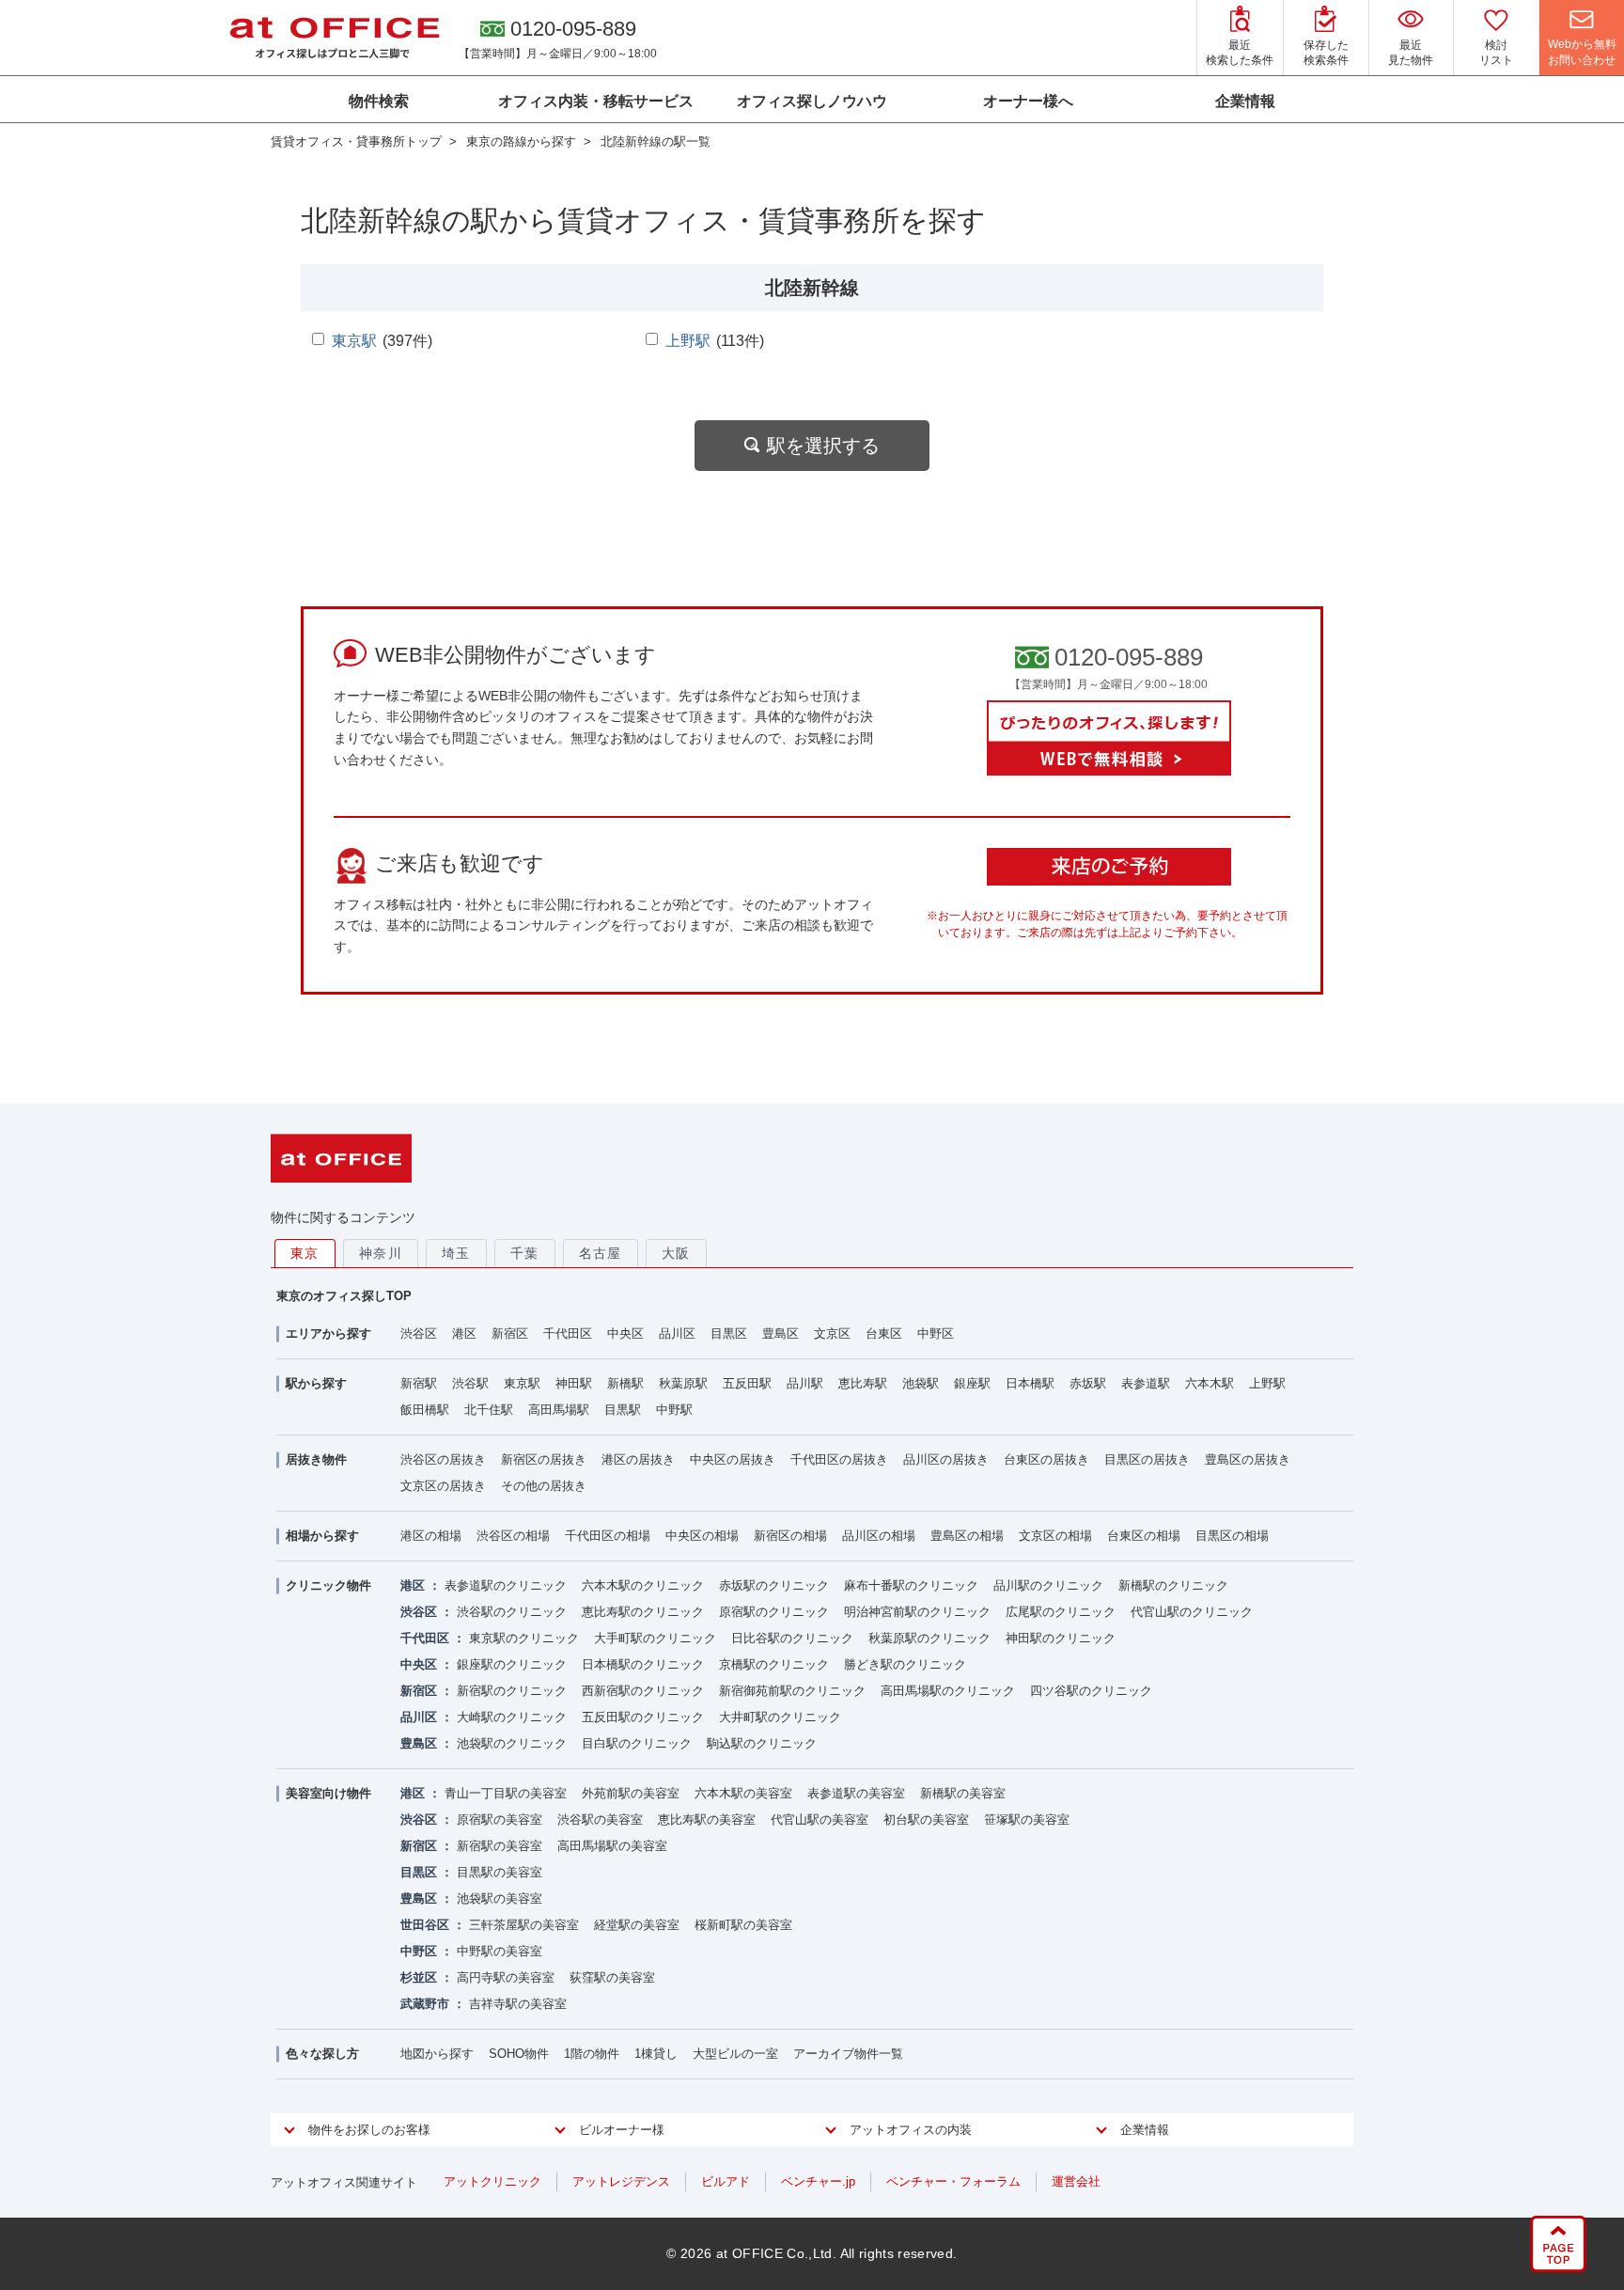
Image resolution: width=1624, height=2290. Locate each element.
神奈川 (381, 1253)
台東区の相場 (1144, 1536)
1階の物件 (592, 2054)
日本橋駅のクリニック (643, 1664)
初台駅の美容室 (926, 1819)
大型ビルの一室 (735, 2054)
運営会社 (1076, 2181)
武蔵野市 (425, 2004)
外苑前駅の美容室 (631, 1793)
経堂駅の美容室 (637, 1925)
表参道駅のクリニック (506, 1585)
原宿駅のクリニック (774, 1612)
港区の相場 (431, 1536)
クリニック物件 (328, 1585)
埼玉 (456, 1253)
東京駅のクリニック (524, 1638)
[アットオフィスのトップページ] (335, 38)
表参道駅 (1146, 1383)
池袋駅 (921, 1383)
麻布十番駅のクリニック (911, 1585)
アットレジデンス (621, 2181)
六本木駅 (1210, 1383)
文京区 (832, 1333)
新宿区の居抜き (544, 1459)
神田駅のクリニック (1061, 1638)
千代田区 (568, 1333)
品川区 (677, 1333)
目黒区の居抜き (1147, 1459)
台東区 (884, 1333)
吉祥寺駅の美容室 (518, 2004)
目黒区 (729, 1333)
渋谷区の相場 (513, 1536)
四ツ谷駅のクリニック (1091, 1691)
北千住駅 (489, 1410)
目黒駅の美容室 (500, 1872)
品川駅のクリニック (1048, 1585)
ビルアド (726, 2181)
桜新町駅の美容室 (743, 1925)
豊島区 (781, 1333)
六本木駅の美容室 (743, 1793)
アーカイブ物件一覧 (848, 2054)
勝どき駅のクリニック (905, 1664)
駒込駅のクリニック (762, 1743)
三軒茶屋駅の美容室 (524, 1925)
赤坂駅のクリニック (774, 1585)
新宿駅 (419, 1383)
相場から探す (322, 1536)
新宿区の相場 (790, 1536)
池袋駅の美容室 (500, 1898)
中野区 (936, 1333)
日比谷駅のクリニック (792, 1638)
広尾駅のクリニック (1061, 1612)
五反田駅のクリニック (643, 1717)
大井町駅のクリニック (780, 1717)
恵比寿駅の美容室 (707, 1819)
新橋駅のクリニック (1173, 1585)
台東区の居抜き (1046, 1459)
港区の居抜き (638, 1459)
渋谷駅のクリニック (512, 1612)
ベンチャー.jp (818, 2181)
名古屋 (601, 1253)
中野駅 (674, 1410)
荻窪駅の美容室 (612, 1977)
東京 (305, 1253)
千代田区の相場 (608, 1536)
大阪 (676, 1253)
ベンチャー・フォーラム (953, 2181)
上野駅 (688, 341)
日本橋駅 (1030, 1383)
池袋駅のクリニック (512, 1743)
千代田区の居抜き (839, 1459)
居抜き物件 (316, 1459)
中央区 (625, 1333)
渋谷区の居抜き (443, 1459)
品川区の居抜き (946, 1459)
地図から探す (437, 2054)
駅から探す (316, 1383)
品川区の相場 (879, 1536)
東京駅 (354, 341)
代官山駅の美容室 (820, 1819)
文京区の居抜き (443, 1486)
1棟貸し (656, 2054)
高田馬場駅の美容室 (612, 1846)
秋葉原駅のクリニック (929, 1638)
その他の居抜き (544, 1486)
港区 (464, 1333)
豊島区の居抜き (1248, 1459)
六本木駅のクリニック (643, 1585)
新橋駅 (625, 1383)
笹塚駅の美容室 (1027, 1819)
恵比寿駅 (863, 1383)
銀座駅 (972, 1383)
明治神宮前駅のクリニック (917, 1612)
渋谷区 (419, 1333)
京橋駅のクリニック (774, 1664)
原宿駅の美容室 (500, 1819)
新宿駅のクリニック (512, 1691)
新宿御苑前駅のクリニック (792, 1691)
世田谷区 (425, 1925)
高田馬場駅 (559, 1410)
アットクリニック (492, 2181)
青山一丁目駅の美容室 (506, 1793)
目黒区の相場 (1232, 1536)
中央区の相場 (702, 1536)
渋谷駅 (470, 1383)
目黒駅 (623, 1410)
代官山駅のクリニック (1192, 1612)
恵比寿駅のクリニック (643, 1612)
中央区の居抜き (733, 1459)
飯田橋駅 (425, 1410)
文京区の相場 (1055, 1536)
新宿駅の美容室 (500, 1846)
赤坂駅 (1088, 1383)
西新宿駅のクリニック (643, 1691)
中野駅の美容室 (500, 1951)
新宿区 (510, 1333)
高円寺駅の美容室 (506, 1977)
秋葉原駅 (683, 1383)
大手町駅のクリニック (655, 1638)
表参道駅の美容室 (856, 1793)
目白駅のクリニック (637, 1743)
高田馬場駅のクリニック (948, 1691)
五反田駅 (747, 1383)
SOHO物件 (519, 2054)
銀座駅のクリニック (512, 1664)
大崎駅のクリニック (512, 1717)
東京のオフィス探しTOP (344, 1296)
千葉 (525, 1253)
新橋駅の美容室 (963, 1793)
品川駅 (805, 1383)
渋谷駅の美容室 (600, 1819)
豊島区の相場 (967, 1536)
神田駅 (574, 1383)
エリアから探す (328, 1333)
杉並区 (419, 1977)
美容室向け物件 (328, 1793)
